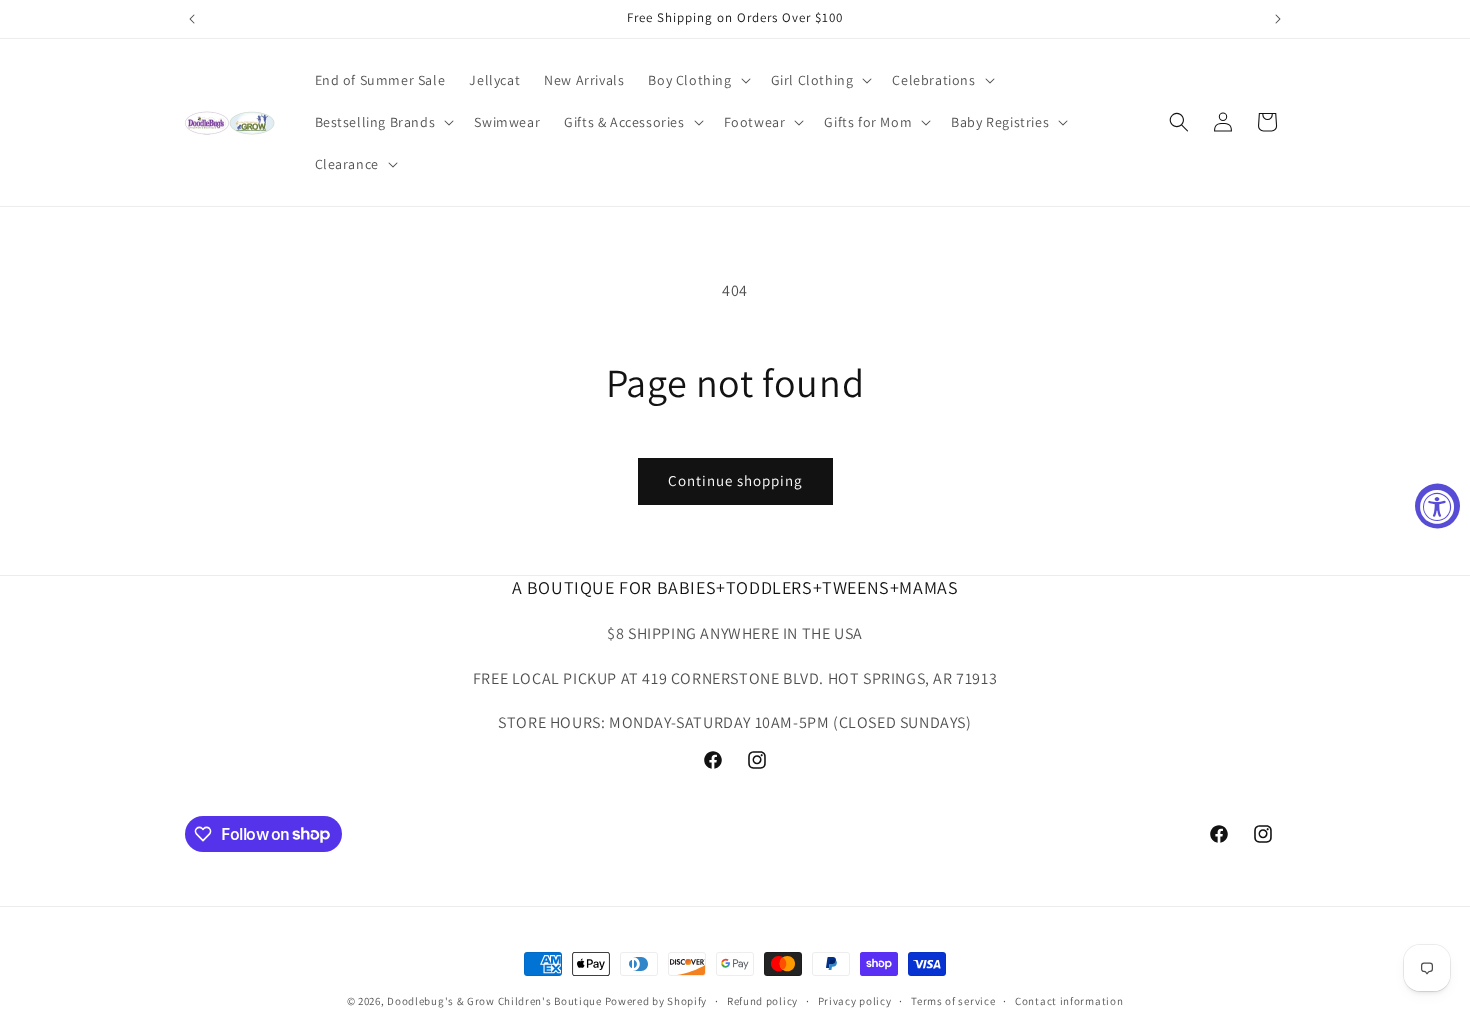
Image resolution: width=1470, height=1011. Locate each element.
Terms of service (953, 1000)
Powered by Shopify (656, 1001)
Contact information (1069, 1000)
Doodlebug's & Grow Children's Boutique (494, 1001)
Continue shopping (735, 480)
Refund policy (762, 1000)
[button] (697, 80)
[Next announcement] (1278, 19)
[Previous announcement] (192, 19)
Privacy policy (855, 1000)
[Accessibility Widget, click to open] (1437, 505)
